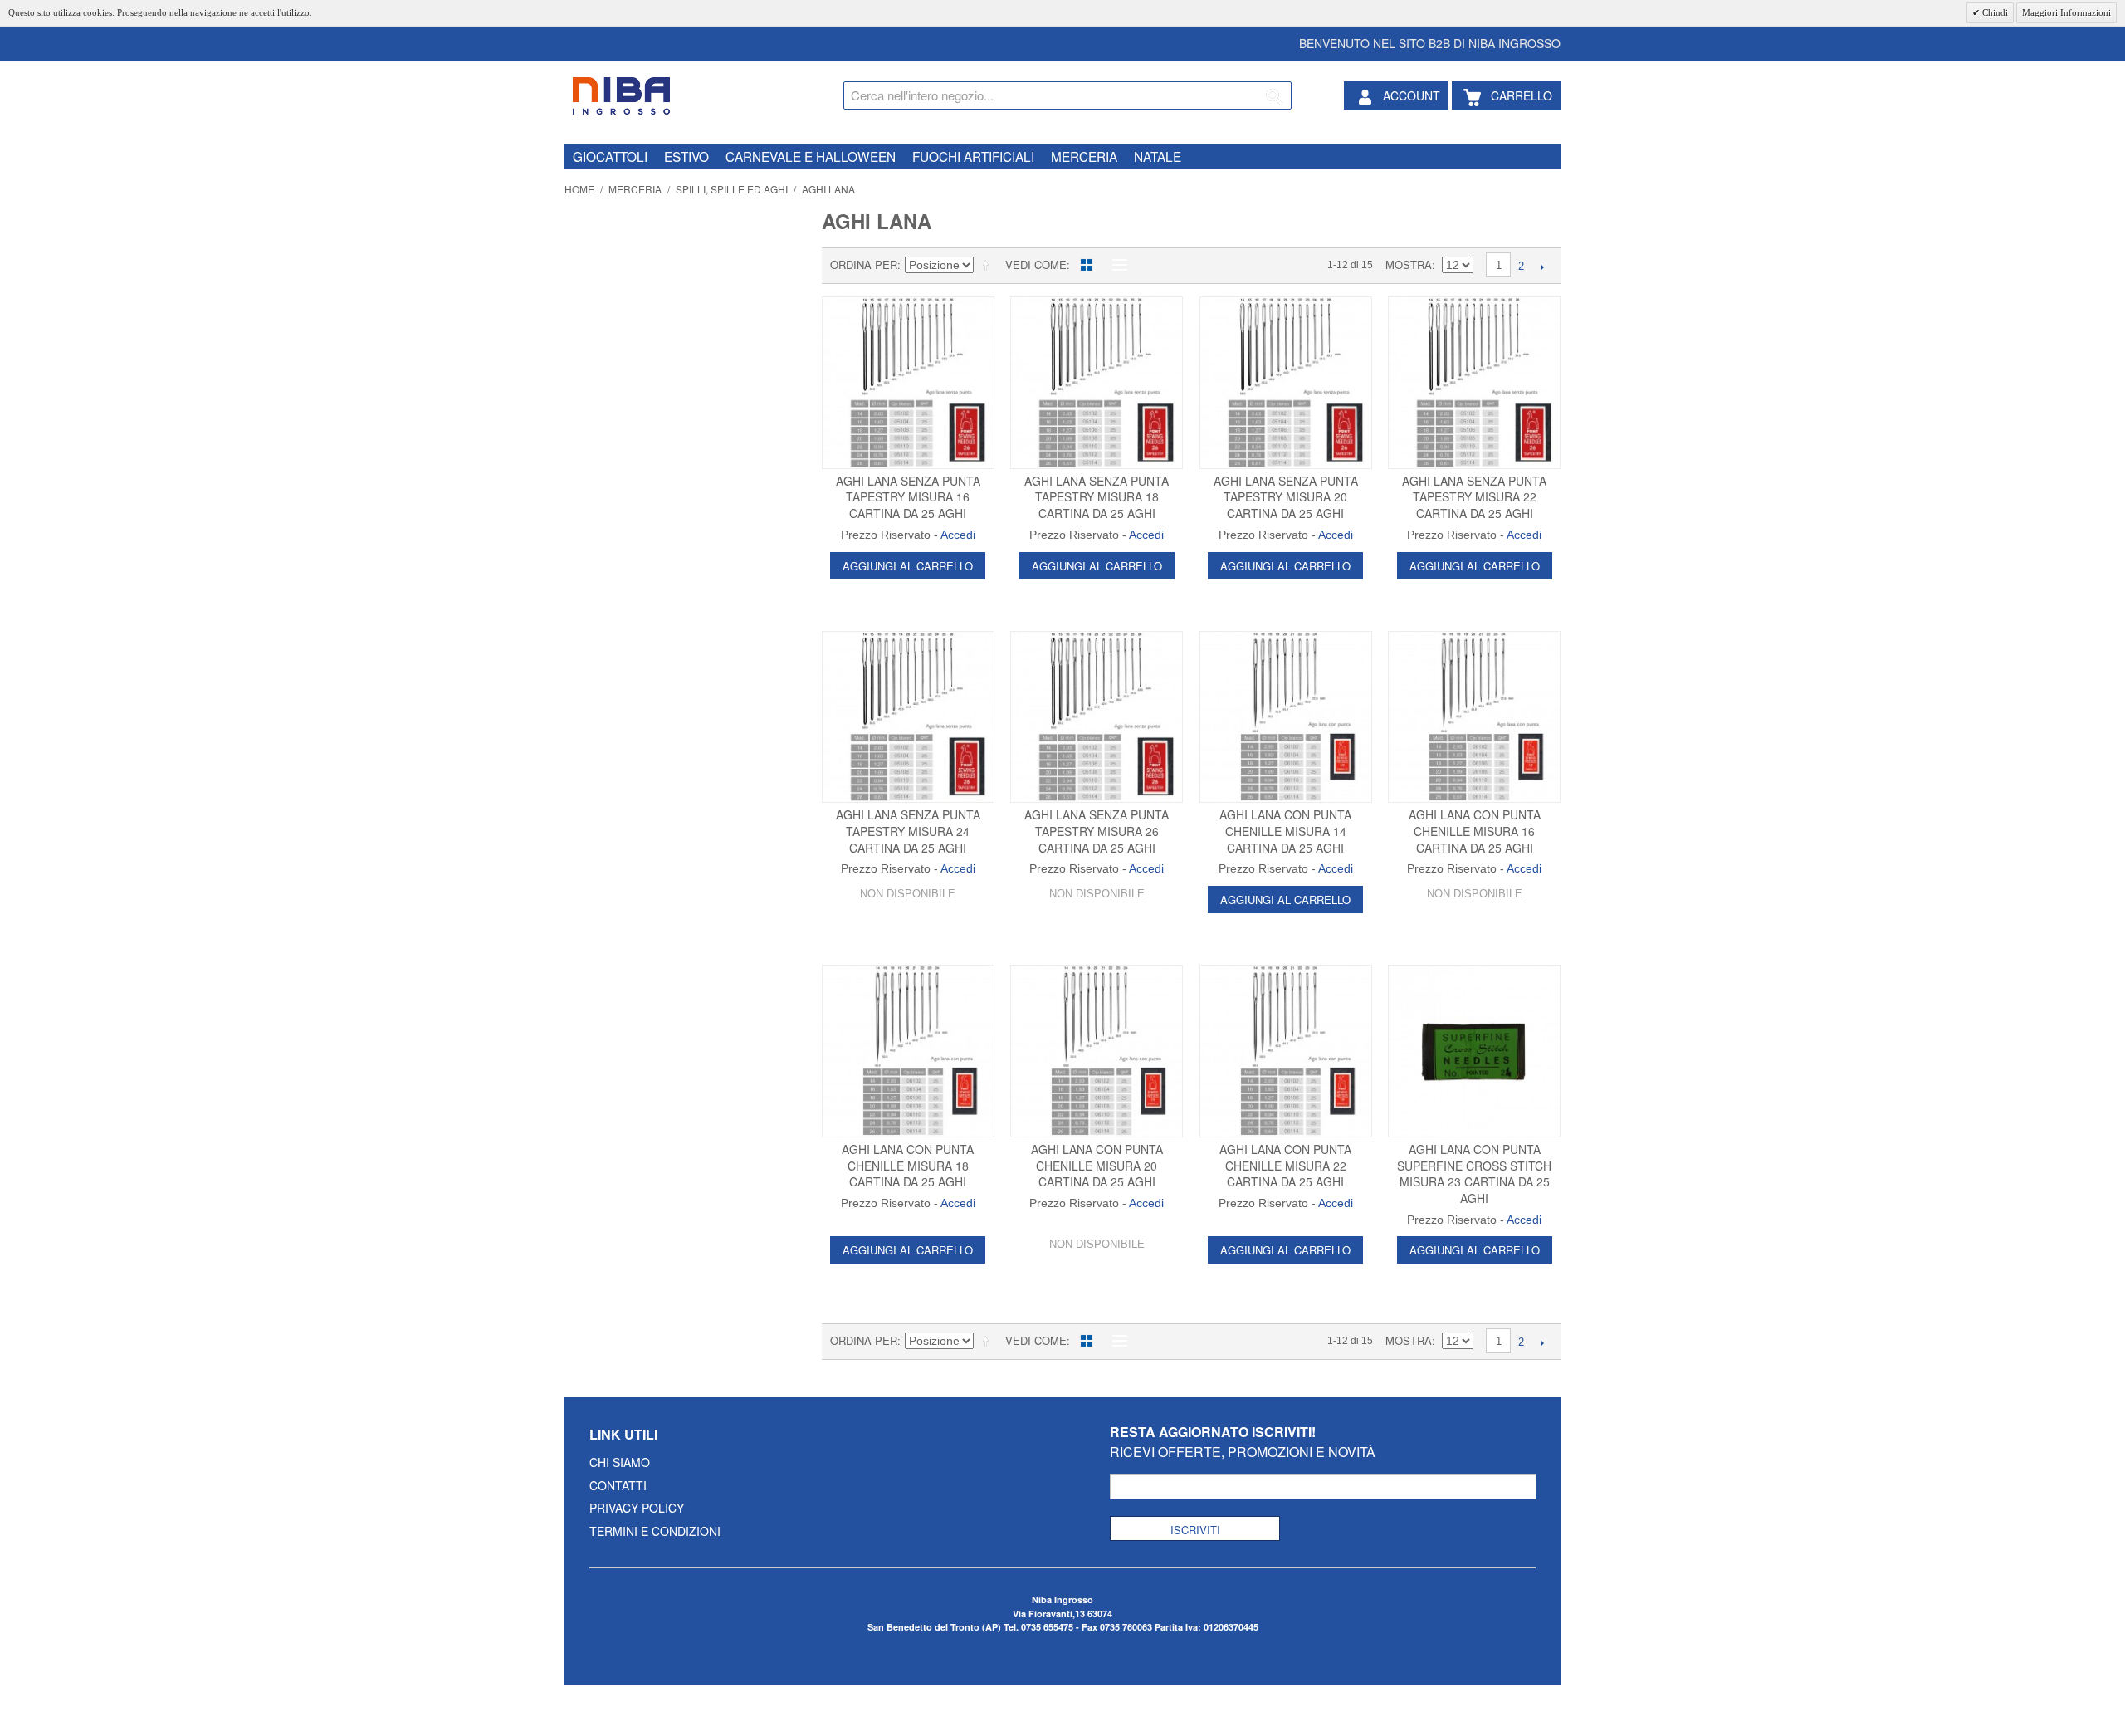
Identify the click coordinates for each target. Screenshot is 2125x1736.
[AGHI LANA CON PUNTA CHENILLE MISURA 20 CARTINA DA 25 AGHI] (1097, 1051)
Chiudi (1994, 12)
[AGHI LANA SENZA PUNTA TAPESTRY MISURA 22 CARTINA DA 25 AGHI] (1474, 383)
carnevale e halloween (811, 156)
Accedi (958, 535)
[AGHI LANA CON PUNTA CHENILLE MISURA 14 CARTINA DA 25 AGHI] (1286, 717)
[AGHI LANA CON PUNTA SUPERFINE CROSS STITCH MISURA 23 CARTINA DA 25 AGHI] (1474, 1051)
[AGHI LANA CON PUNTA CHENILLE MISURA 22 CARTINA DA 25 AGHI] (1286, 1051)
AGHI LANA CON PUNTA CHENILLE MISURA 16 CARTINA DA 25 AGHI (1475, 831)
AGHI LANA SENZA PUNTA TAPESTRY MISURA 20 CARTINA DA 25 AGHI (1286, 497)
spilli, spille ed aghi (732, 189)
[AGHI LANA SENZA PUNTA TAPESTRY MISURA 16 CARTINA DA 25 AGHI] (908, 383)
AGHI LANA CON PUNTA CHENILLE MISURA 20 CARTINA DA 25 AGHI (1097, 1165)
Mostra (1409, 264)
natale (1158, 156)
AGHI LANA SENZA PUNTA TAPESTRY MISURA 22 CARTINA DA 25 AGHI (1474, 497)
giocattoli (610, 156)
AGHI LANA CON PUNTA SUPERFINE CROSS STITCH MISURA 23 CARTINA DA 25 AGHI (1474, 1174)
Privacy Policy (637, 1508)
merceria (1084, 156)
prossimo (1542, 267)
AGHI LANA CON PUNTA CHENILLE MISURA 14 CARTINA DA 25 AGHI (1285, 831)
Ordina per (864, 264)
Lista (1116, 265)
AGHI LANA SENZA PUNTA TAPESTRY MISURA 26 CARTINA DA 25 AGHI (1097, 831)
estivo (686, 156)
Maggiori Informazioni (2066, 12)
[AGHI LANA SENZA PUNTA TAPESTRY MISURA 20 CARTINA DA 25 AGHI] (1286, 383)
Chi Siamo (620, 1462)
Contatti (618, 1485)
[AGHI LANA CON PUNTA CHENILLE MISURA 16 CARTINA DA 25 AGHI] (1474, 717)
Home (579, 189)
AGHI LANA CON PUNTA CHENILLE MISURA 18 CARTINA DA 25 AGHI (908, 1165)
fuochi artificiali (973, 156)
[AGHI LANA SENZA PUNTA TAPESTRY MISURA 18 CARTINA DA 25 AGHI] (1097, 383)
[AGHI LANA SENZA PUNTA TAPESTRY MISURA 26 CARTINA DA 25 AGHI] (1097, 717)
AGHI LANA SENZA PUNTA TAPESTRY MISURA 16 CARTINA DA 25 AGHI (908, 497)
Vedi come (1036, 264)
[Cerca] (1275, 98)
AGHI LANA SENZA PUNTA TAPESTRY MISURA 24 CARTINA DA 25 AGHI (908, 831)
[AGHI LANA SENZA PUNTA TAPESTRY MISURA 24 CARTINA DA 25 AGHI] (908, 717)
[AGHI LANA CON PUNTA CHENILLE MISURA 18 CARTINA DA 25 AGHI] (908, 1051)
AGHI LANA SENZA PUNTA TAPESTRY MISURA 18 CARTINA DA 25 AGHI (1097, 497)
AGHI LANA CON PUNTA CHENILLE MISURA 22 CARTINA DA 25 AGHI (1285, 1165)
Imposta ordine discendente (989, 265)
